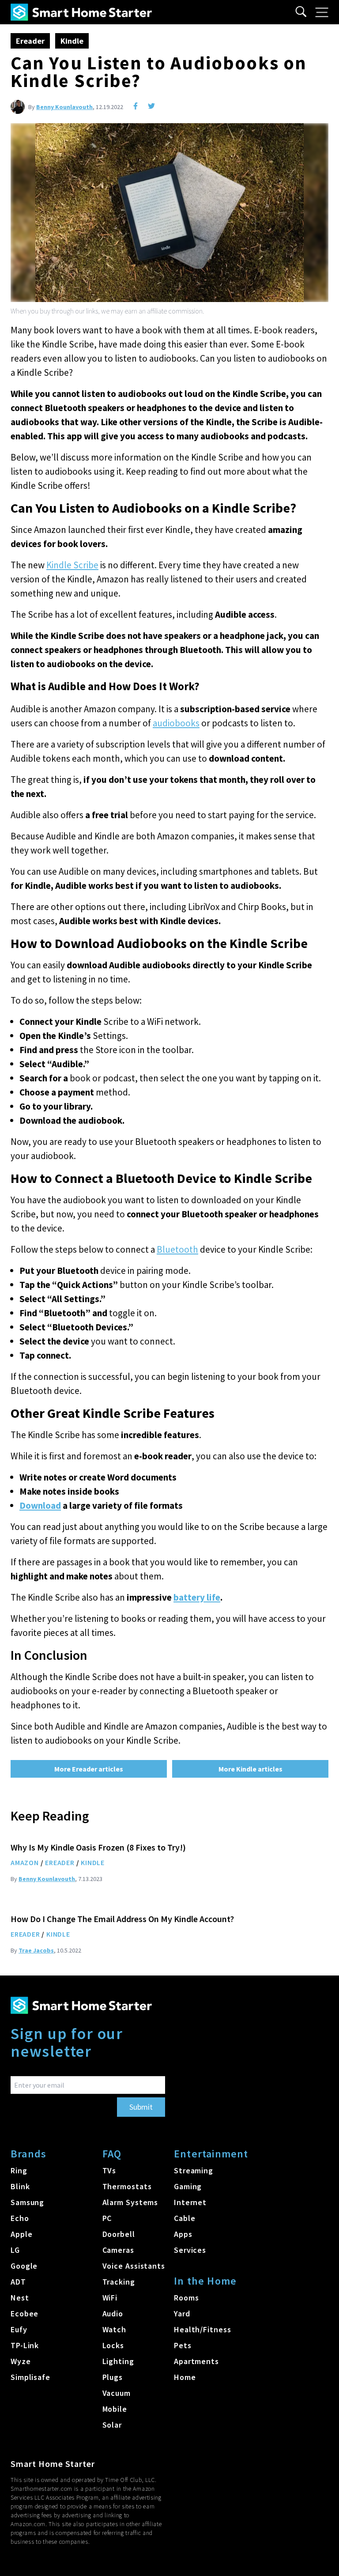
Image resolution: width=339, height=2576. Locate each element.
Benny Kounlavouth (64, 107)
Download (40, 1505)
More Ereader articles (89, 1769)
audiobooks (176, 723)
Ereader (30, 41)
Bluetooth (177, 1249)
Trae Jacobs (36, 1950)
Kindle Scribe (72, 565)
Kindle (72, 41)
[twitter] (151, 106)
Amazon (25, 1862)
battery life (197, 1597)
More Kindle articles (250, 1769)
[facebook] (136, 106)
